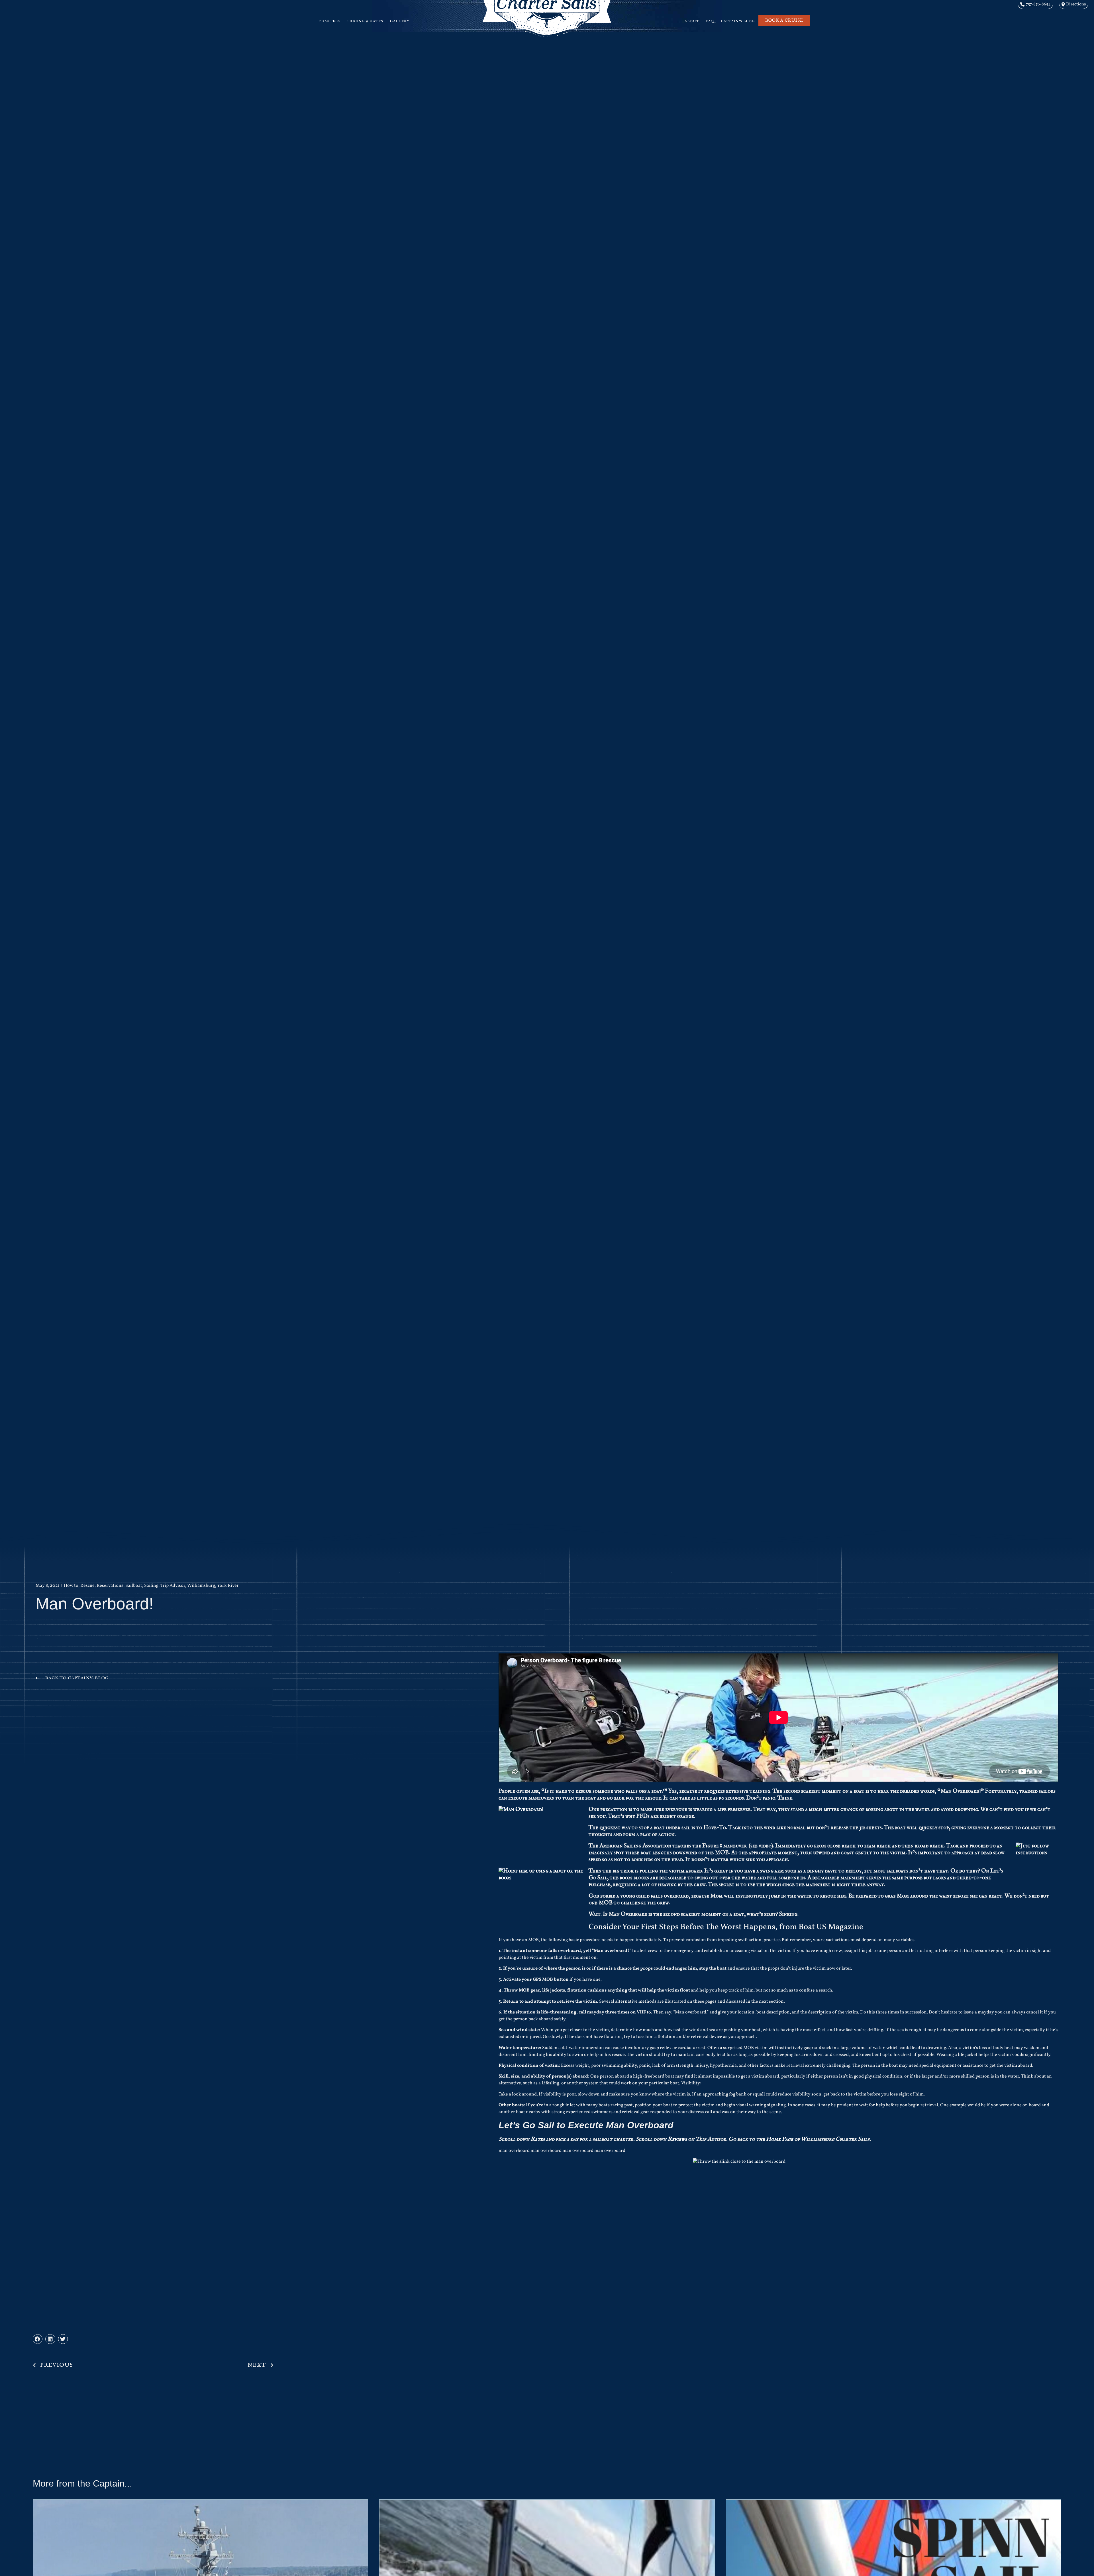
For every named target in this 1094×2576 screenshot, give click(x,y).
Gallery (400, 21)
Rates (538, 2139)
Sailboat (134, 1586)
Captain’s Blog (738, 21)
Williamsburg (201, 1586)
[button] (38, 2339)
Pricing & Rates (365, 21)
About (692, 21)
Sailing (151, 1586)
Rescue (87, 1586)
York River (228, 1586)
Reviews (677, 2139)
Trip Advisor (173, 1586)
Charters (329, 21)
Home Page (780, 2139)
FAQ (710, 21)
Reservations (110, 1586)
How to (71, 1586)
